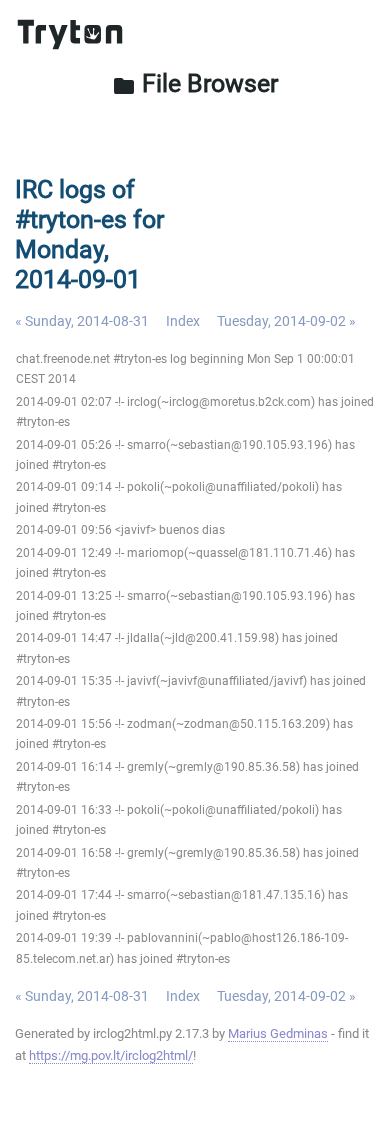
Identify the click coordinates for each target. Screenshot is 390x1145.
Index (183, 321)
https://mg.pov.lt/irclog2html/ (111, 1055)
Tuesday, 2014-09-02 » (286, 321)
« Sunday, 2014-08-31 (82, 321)
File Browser (195, 83)
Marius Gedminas (278, 1033)
